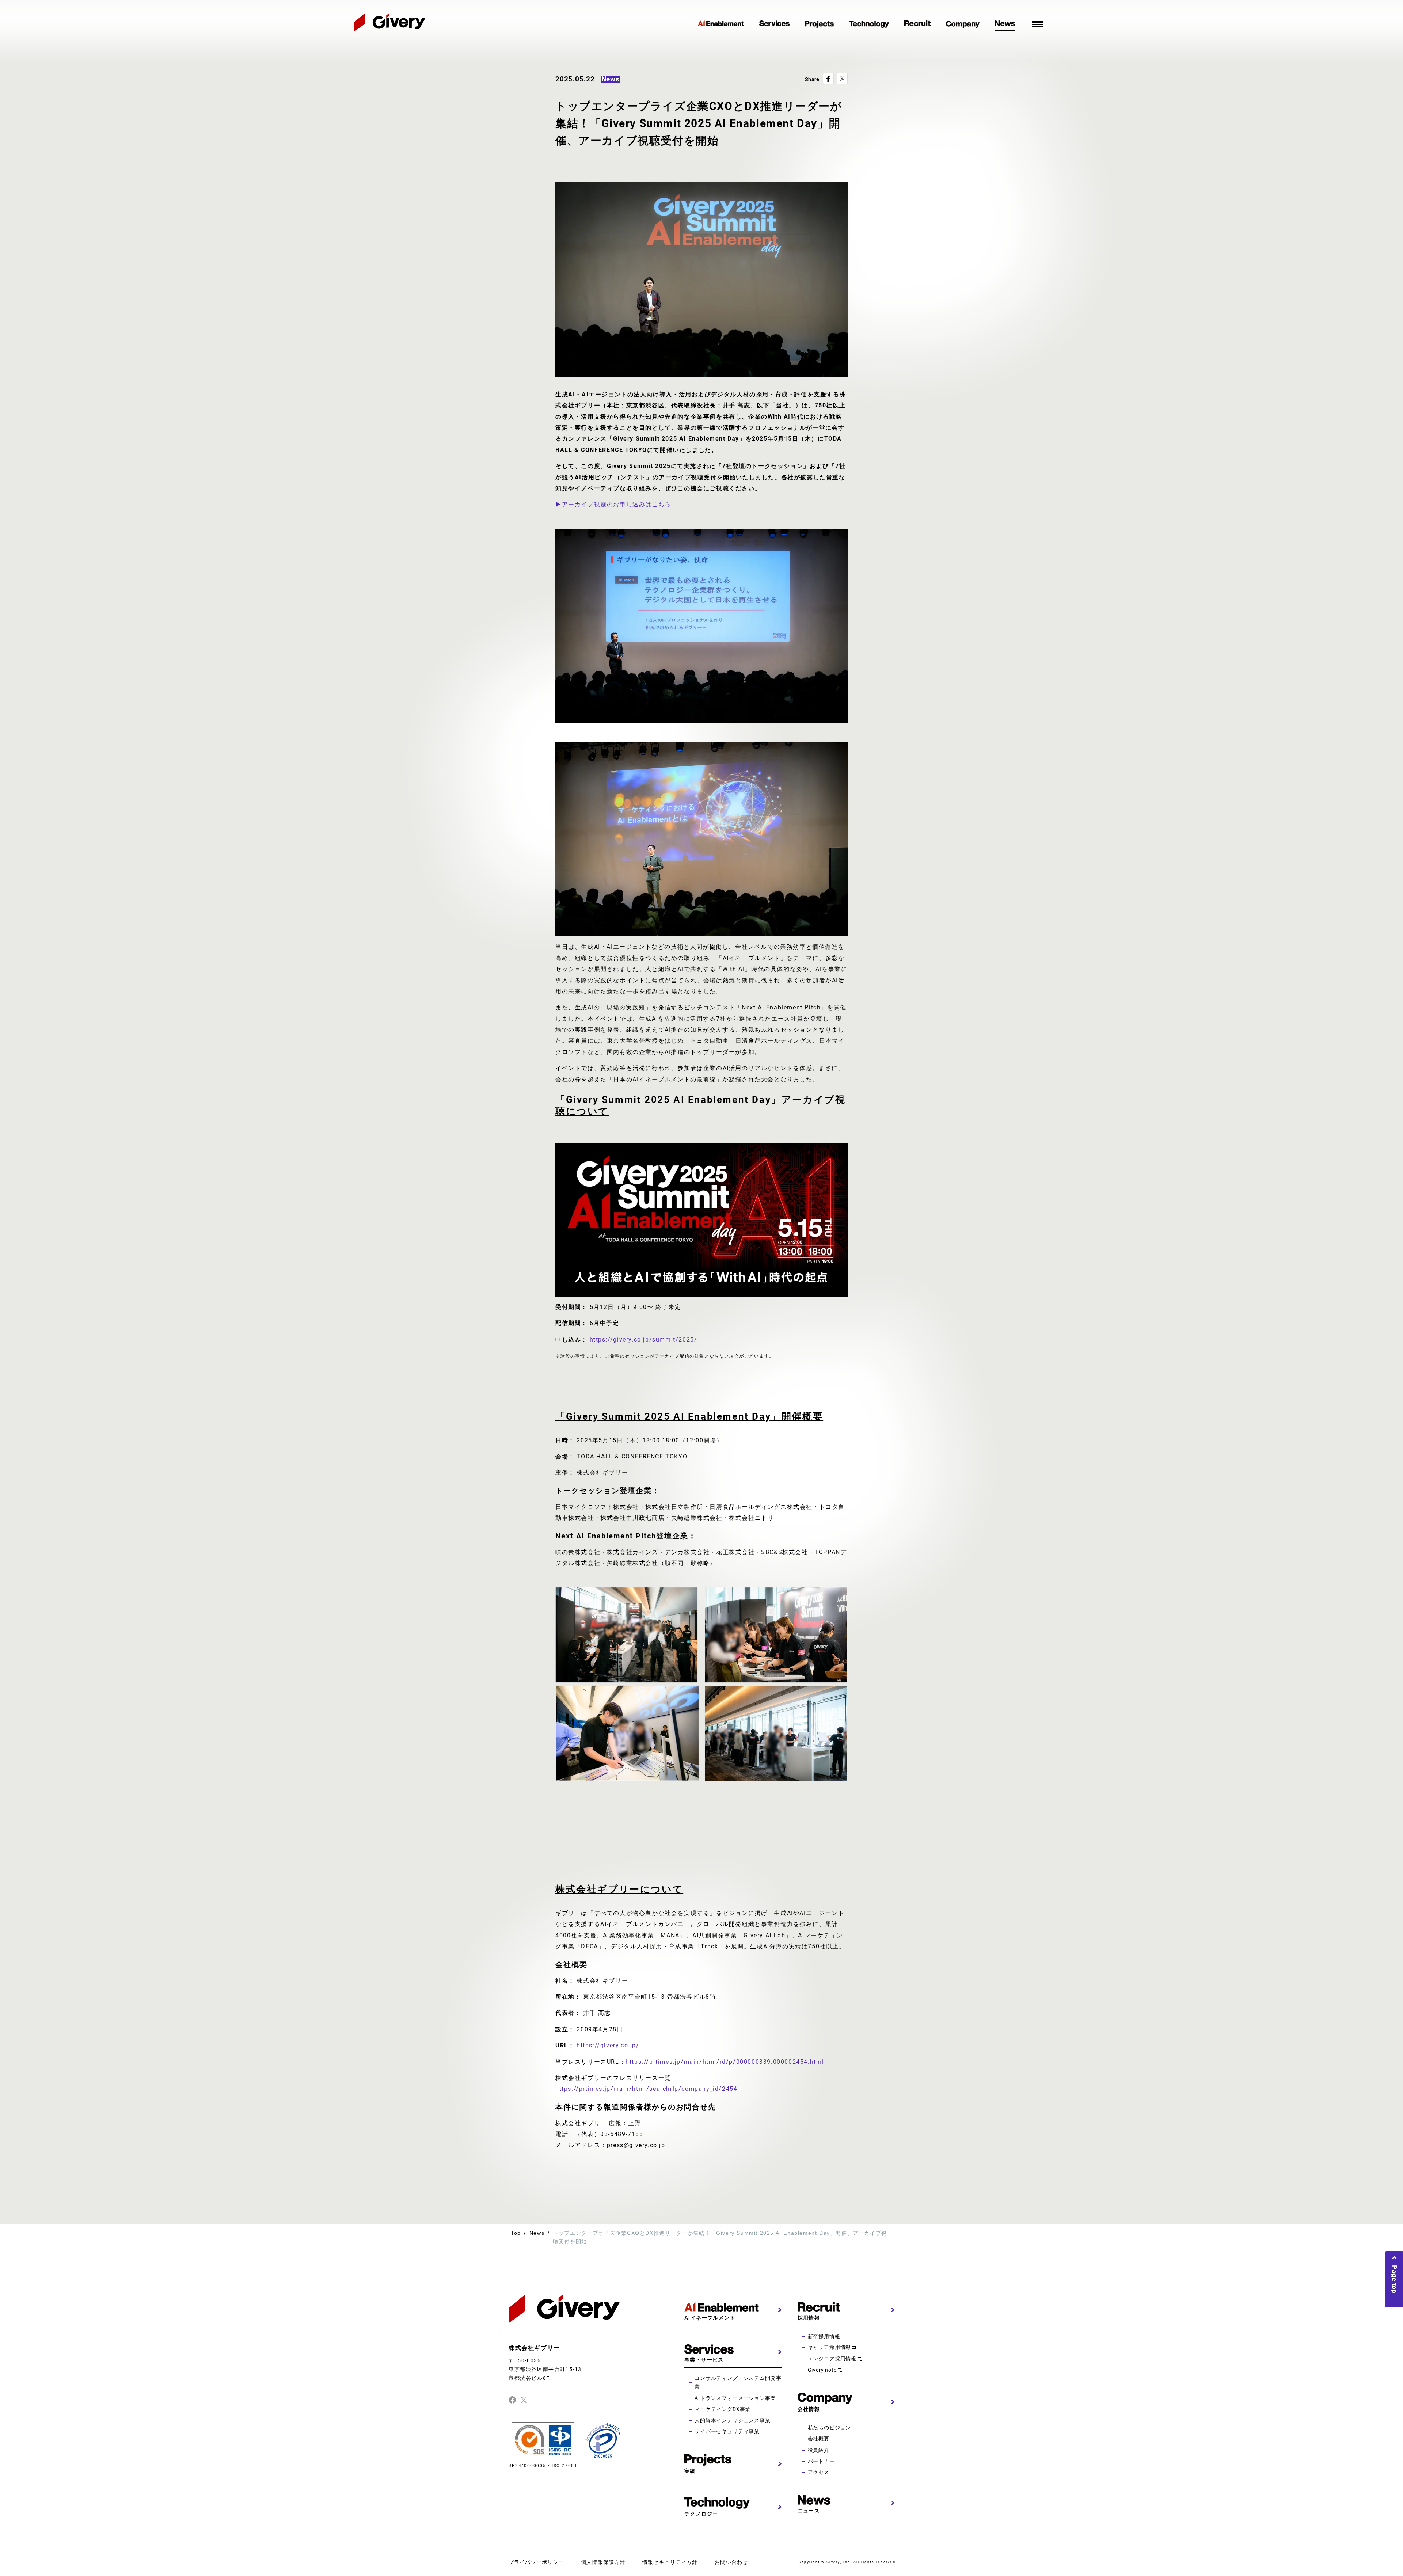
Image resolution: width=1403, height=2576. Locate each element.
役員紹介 (819, 2450)
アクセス (819, 2472)
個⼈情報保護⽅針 (603, 2562)
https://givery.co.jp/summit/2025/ (644, 1340)
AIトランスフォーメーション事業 (735, 2398)
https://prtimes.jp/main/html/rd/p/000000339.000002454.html (725, 2062)
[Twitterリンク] (524, 2400)
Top (516, 2233)
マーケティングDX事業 (723, 2409)
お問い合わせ (731, 2562)
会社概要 (819, 2439)
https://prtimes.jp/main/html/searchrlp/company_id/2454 (646, 2089)
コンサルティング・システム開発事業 (738, 2382)
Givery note (822, 2370)
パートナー (821, 2461)
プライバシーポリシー (536, 2562)
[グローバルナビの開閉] (1038, 23)
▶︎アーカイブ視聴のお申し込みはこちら (613, 504)
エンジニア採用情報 (832, 2359)
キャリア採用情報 (830, 2347)
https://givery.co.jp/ (608, 2045)
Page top (1394, 2279)
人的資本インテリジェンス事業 (733, 2420)
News (537, 2233)
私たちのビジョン (830, 2428)
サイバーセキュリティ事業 (727, 2431)
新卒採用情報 (824, 2336)
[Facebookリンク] (512, 2400)
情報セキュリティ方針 (670, 2562)
